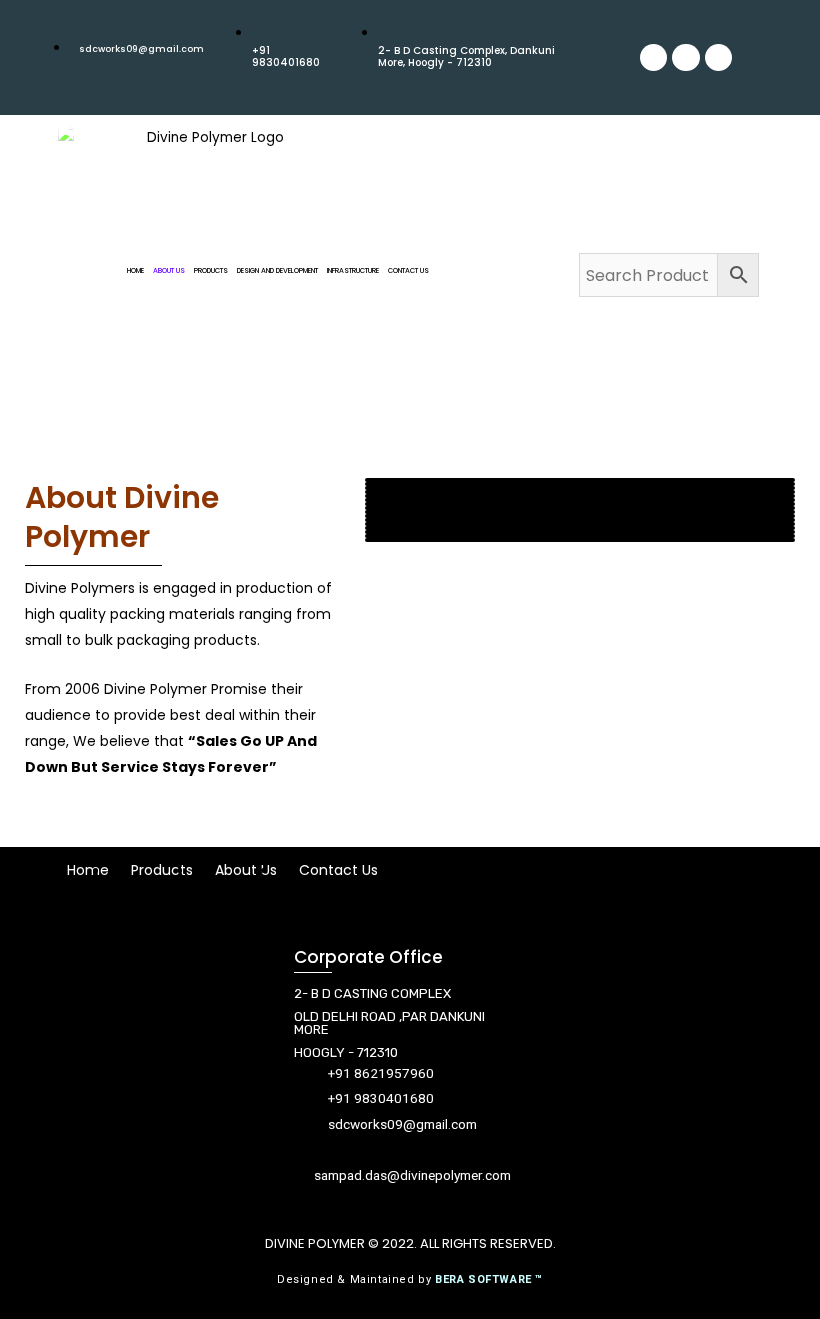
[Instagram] (718, 57)
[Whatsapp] (685, 57)
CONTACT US (408, 270)
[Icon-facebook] (653, 57)
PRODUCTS (211, 270)
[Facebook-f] (680, 1079)
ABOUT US (169, 270)
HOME (135, 270)
